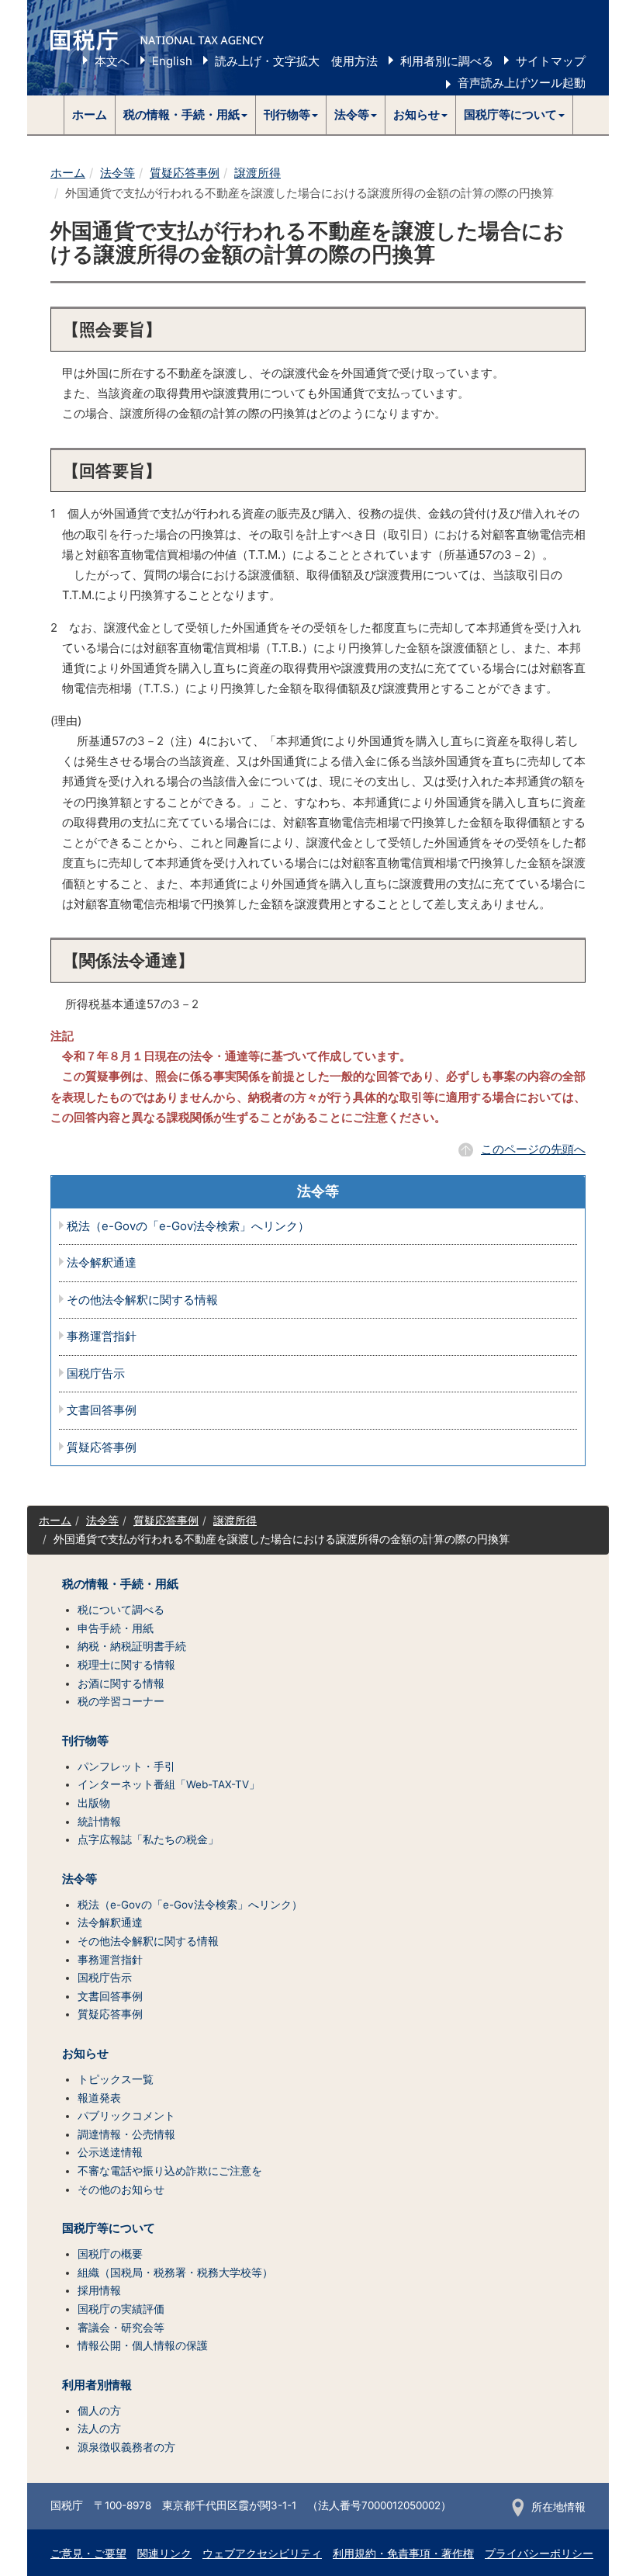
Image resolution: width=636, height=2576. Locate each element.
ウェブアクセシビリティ (262, 2553)
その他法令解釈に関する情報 (142, 1300)
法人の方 (99, 2429)
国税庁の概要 (110, 2254)
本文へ (112, 61)
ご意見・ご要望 (88, 2553)
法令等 (118, 173)
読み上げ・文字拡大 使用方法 (296, 61)
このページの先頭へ (533, 1149)
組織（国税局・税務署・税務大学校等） (175, 2273)
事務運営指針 (102, 1337)
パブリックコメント (126, 2116)
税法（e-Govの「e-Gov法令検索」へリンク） (188, 1227)
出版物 (94, 1803)
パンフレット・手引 (126, 1766)
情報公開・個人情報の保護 (143, 2345)
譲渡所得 (258, 173)
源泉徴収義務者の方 (126, 2447)
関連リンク (164, 2553)
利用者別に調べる (447, 61)
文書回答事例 (102, 1411)
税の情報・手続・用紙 (120, 1584)
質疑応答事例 (185, 173)
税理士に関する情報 (126, 1665)
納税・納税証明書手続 (132, 1646)
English (172, 61)
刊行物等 (85, 1741)
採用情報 (99, 2290)
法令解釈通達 (102, 1263)
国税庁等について (109, 2228)
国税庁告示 (96, 1374)
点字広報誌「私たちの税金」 (148, 1839)
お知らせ (85, 2054)
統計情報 (99, 1822)
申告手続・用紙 (116, 1628)
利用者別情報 (97, 2385)
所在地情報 (558, 2507)
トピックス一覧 (116, 2079)
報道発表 (99, 2098)
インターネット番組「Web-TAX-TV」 (169, 1784)
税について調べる (121, 1610)
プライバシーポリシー (539, 2553)
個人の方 (99, 2411)
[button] (186, 115)
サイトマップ (551, 61)
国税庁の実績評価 (121, 2309)
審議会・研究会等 (121, 2328)
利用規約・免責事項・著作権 (403, 2553)
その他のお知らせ (121, 2189)
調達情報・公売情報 (126, 2134)
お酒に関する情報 (121, 1683)
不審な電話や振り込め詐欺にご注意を (170, 2171)
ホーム (90, 114)
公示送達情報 (110, 2152)
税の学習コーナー (121, 1701)
